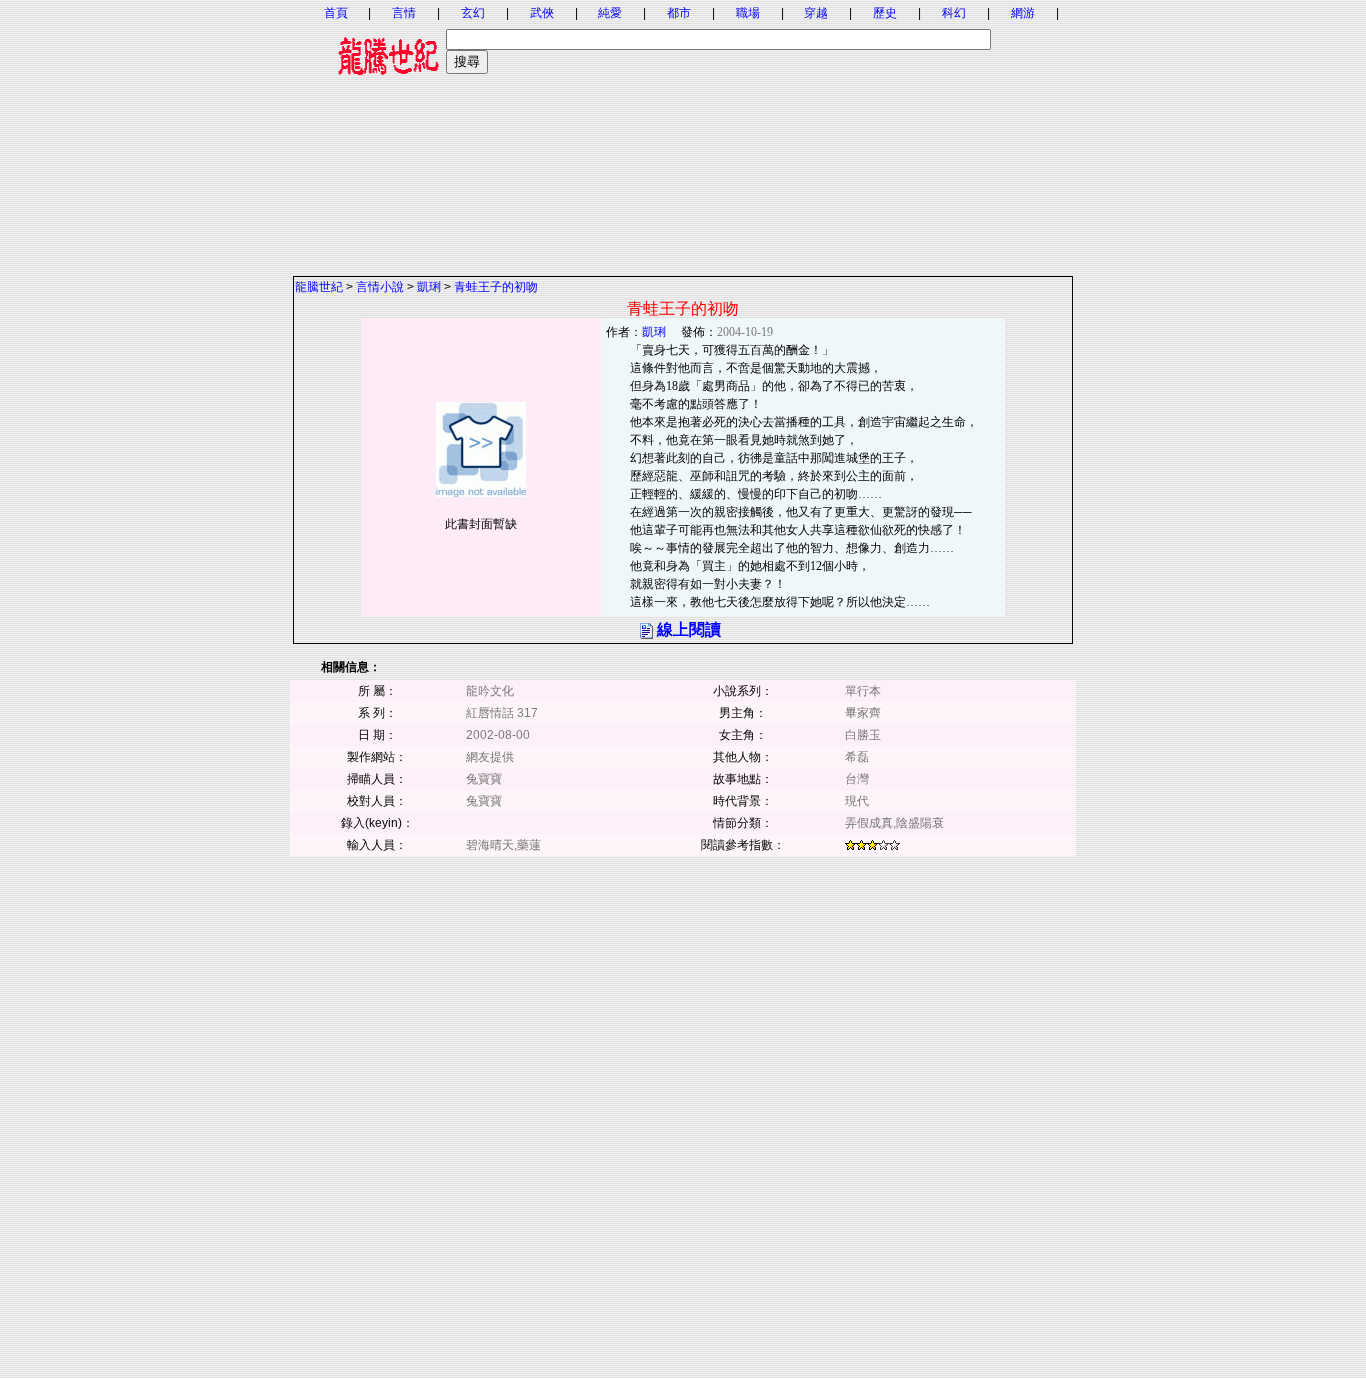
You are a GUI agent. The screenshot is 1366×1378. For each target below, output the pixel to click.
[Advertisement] (683, 135)
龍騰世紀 (319, 287)
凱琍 (429, 287)
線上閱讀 (689, 629)
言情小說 (380, 287)
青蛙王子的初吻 (496, 287)
